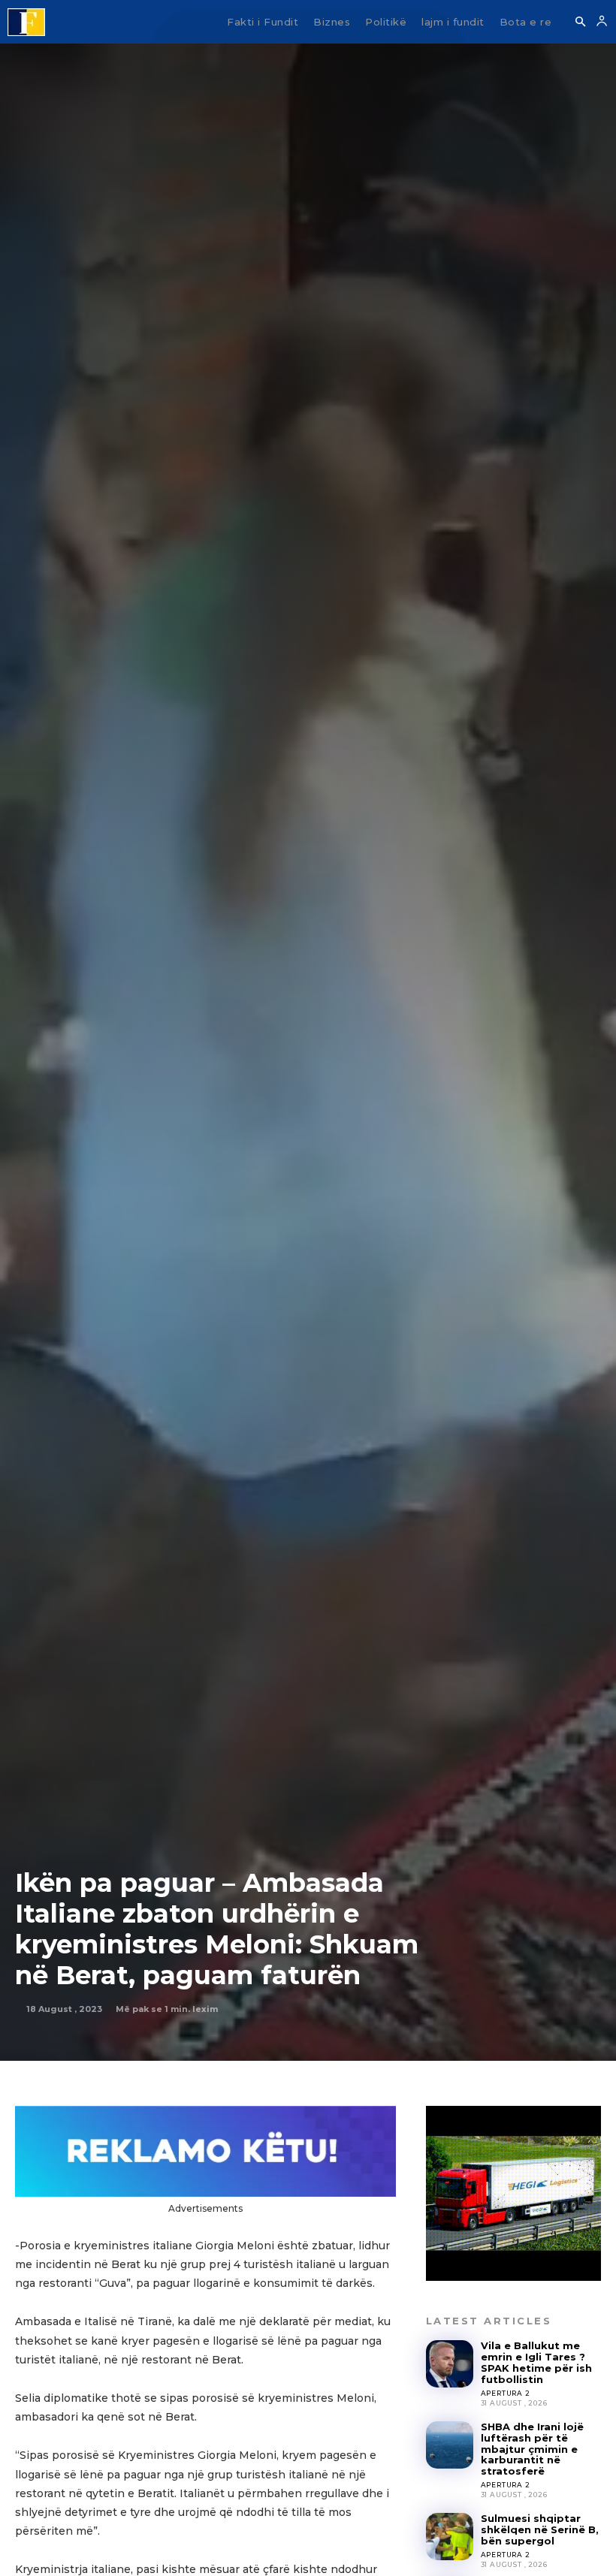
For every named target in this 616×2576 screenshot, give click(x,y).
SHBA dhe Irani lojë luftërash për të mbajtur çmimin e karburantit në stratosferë (532, 2449)
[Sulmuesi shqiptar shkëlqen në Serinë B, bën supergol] (450, 2537)
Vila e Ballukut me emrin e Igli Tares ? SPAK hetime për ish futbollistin (536, 2362)
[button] (580, 23)
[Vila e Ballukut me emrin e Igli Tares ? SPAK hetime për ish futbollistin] (450, 2364)
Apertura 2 (506, 2393)
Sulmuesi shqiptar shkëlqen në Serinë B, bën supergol (540, 2529)
